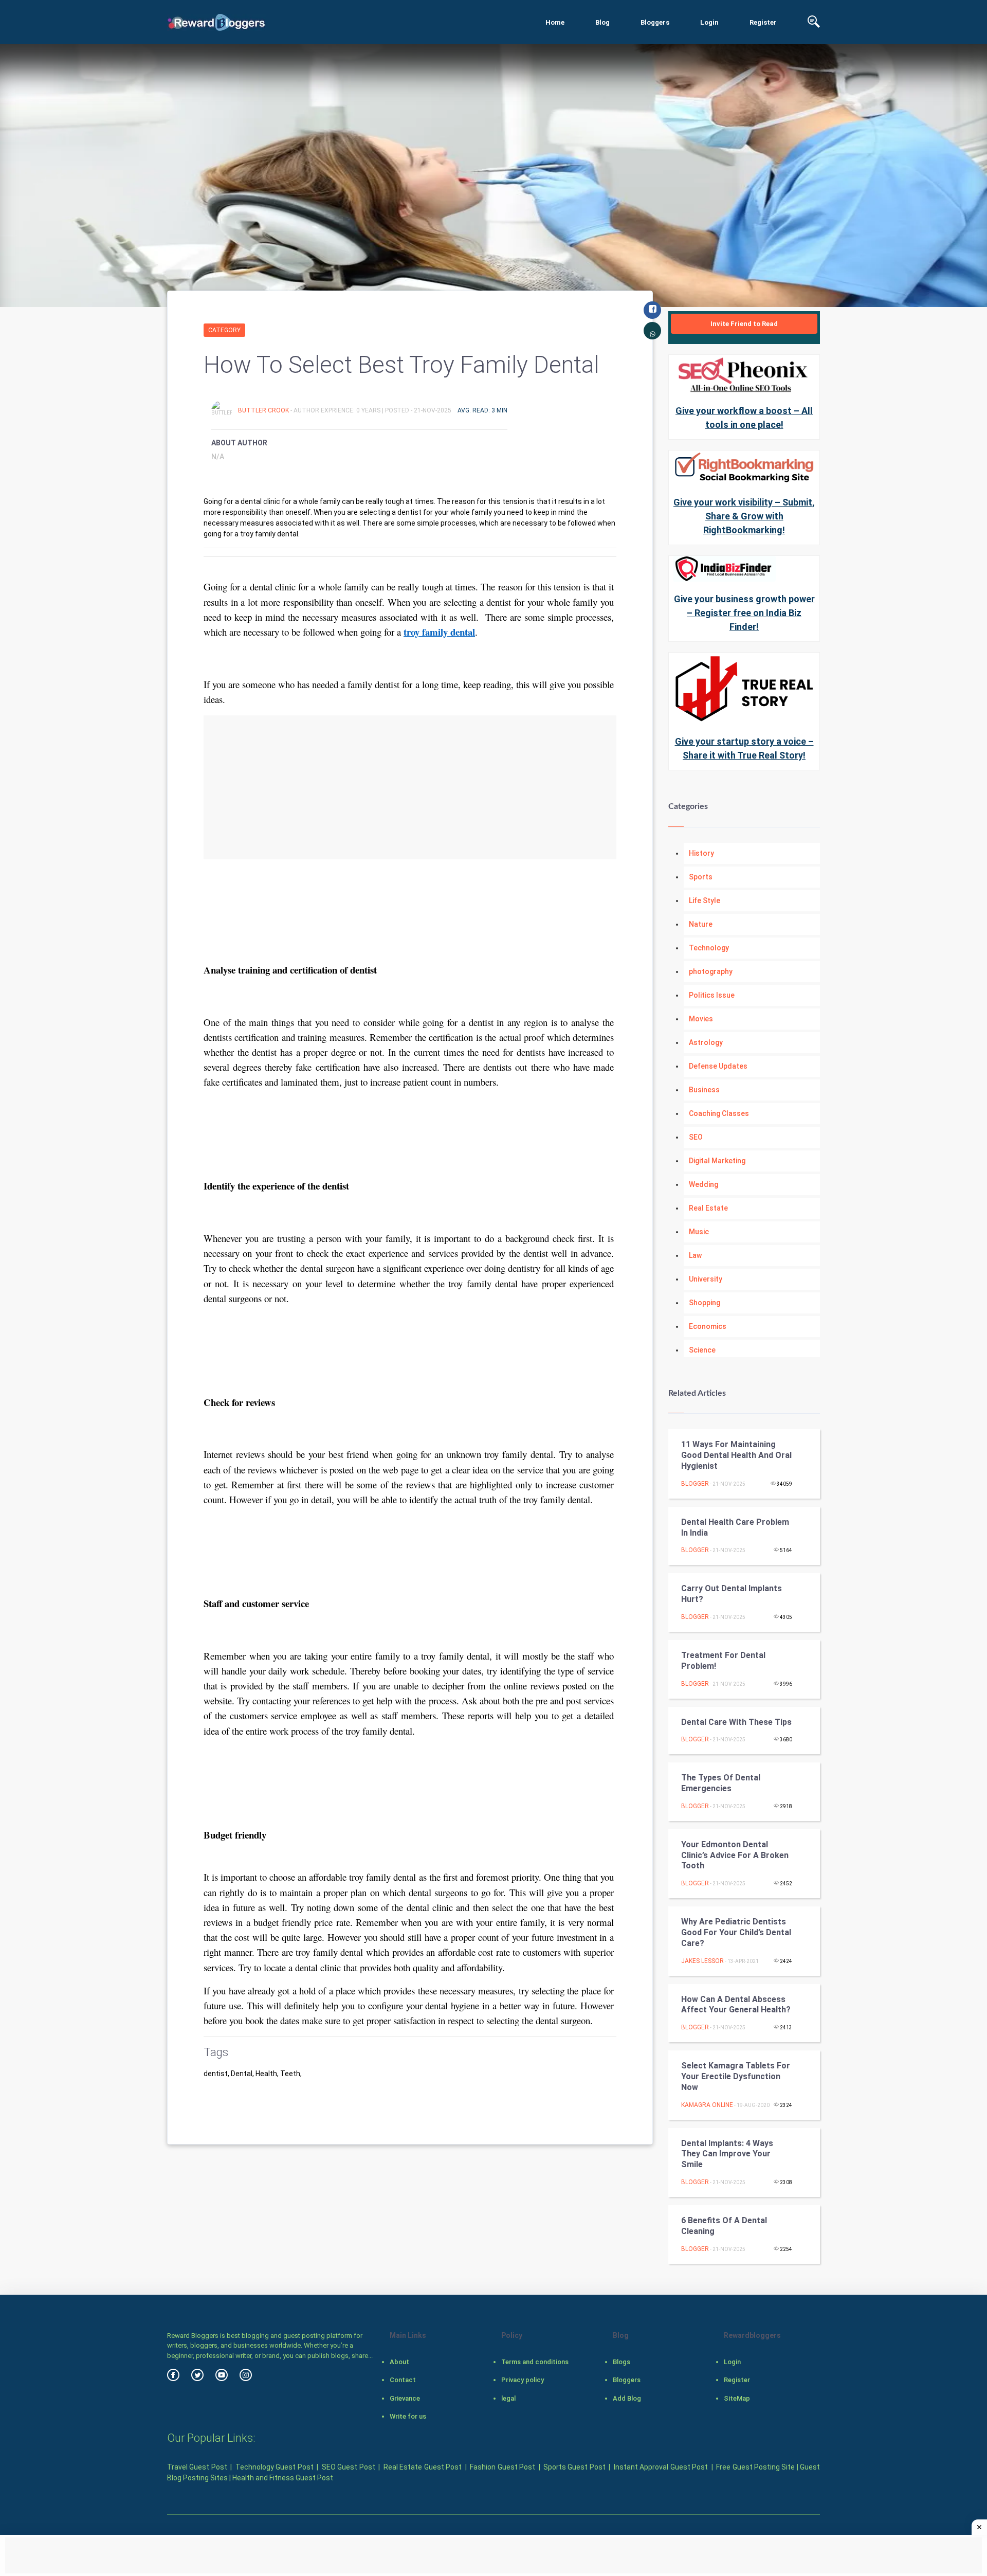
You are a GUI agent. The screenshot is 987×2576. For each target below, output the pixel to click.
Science (702, 1350)
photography (711, 971)
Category (224, 330)
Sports (701, 877)
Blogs (622, 2362)
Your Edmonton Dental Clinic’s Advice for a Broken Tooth (735, 1855)
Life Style (705, 900)
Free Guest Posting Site (755, 2467)
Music (699, 1232)
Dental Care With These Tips (736, 1722)
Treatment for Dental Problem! (723, 1661)
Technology (709, 948)
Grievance (405, 2398)
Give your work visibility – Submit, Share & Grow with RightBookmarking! (744, 516)
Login (709, 22)
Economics (708, 1326)
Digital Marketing (717, 1161)
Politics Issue (712, 995)
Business (704, 1090)
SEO (696, 1137)
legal (508, 2398)
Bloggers (655, 22)
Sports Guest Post (574, 2467)
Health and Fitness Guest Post (283, 2478)
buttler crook (264, 410)
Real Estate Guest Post (423, 2467)
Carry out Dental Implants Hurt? (732, 1594)
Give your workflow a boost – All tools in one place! (744, 418)
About (399, 2362)
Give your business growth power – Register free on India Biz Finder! (744, 613)
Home (555, 22)
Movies (701, 1019)
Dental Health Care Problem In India (735, 1527)
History (701, 853)
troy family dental (439, 632)
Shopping (705, 1303)
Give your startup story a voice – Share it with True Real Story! (744, 748)
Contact (403, 2380)
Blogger (695, 1484)
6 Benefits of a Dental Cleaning (724, 2226)
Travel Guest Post (197, 2467)
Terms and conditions (535, 2362)
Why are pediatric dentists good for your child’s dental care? (736, 1932)
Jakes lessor (702, 1961)
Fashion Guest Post (502, 2467)
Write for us (408, 2416)
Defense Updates (718, 1066)
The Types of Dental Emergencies (721, 1783)
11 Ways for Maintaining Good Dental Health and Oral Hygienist (736, 1455)
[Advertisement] (410, 787)
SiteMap (737, 2398)
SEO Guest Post (349, 2467)
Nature (701, 924)
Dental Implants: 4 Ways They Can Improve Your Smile (727, 2154)
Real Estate (708, 1208)
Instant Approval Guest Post (661, 2467)
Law (695, 1255)
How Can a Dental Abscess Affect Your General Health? (736, 2005)
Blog (602, 22)
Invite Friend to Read (744, 324)
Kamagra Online (707, 2105)
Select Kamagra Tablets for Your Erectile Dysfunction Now (736, 2076)
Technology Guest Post (275, 2467)
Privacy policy (523, 2380)
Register (763, 22)
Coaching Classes (719, 1113)
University (706, 1279)
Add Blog (627, 2398)
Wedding (703, 1184)
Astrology (706, 1042)
